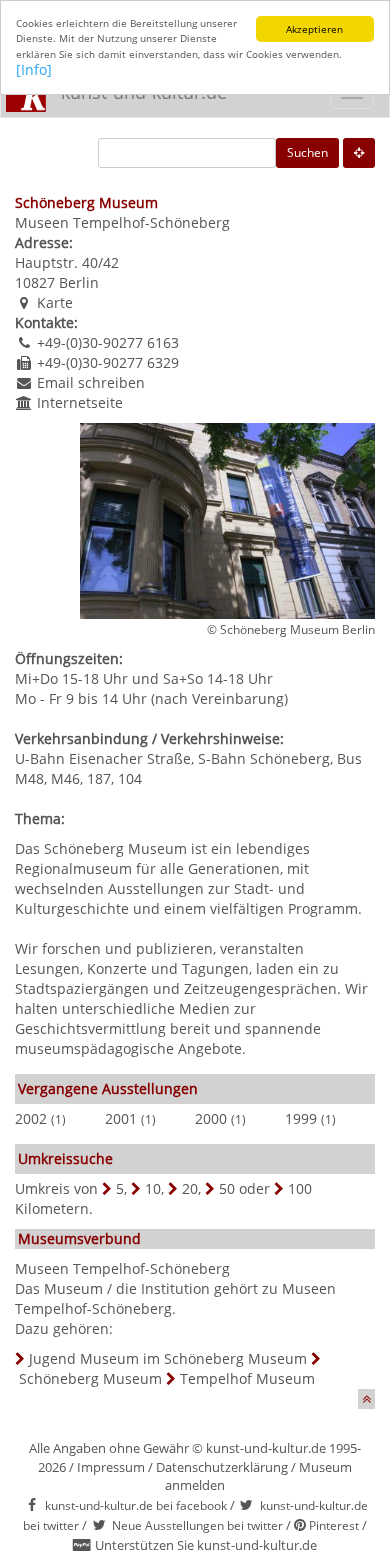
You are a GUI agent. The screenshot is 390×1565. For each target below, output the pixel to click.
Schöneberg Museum (90, 1378)
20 (190, 1188)
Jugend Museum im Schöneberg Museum (168, 1358)
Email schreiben (91, 382)
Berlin (79, 282)
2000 (211, 1118)
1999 (301, 1118)
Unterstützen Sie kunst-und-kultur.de (206, 1545)
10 (153, 1188)
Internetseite (80, 402)
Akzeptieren (314, 29)
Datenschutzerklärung (222, 1467)
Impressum (111, 1467)
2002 (31, 1118)
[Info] (34, 69)
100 (300, 1188)
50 (227, 1188)
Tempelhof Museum (247, 1378)
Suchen (307, 152)
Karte (55, 302)
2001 (121, 1118)
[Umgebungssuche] (359, 153)
